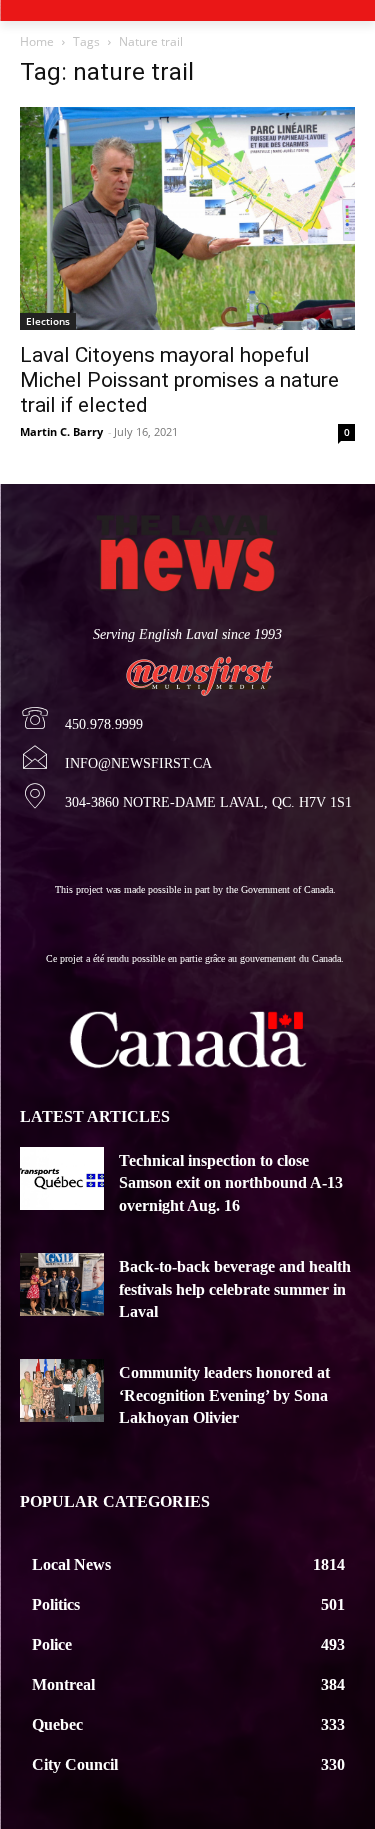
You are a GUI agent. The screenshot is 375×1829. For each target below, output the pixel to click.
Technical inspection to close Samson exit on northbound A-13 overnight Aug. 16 (231, 1183)
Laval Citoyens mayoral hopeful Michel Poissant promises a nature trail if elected (179, 380)
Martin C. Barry (61, 431)
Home (37, 41)
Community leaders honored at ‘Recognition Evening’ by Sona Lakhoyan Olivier (224, 1395)
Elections (48, 321)
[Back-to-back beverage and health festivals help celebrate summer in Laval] (62, 1284)
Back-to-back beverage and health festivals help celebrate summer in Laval (235, 1289)
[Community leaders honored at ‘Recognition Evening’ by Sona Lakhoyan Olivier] (62, 1390)
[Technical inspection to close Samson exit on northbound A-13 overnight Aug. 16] (62, 1178)
